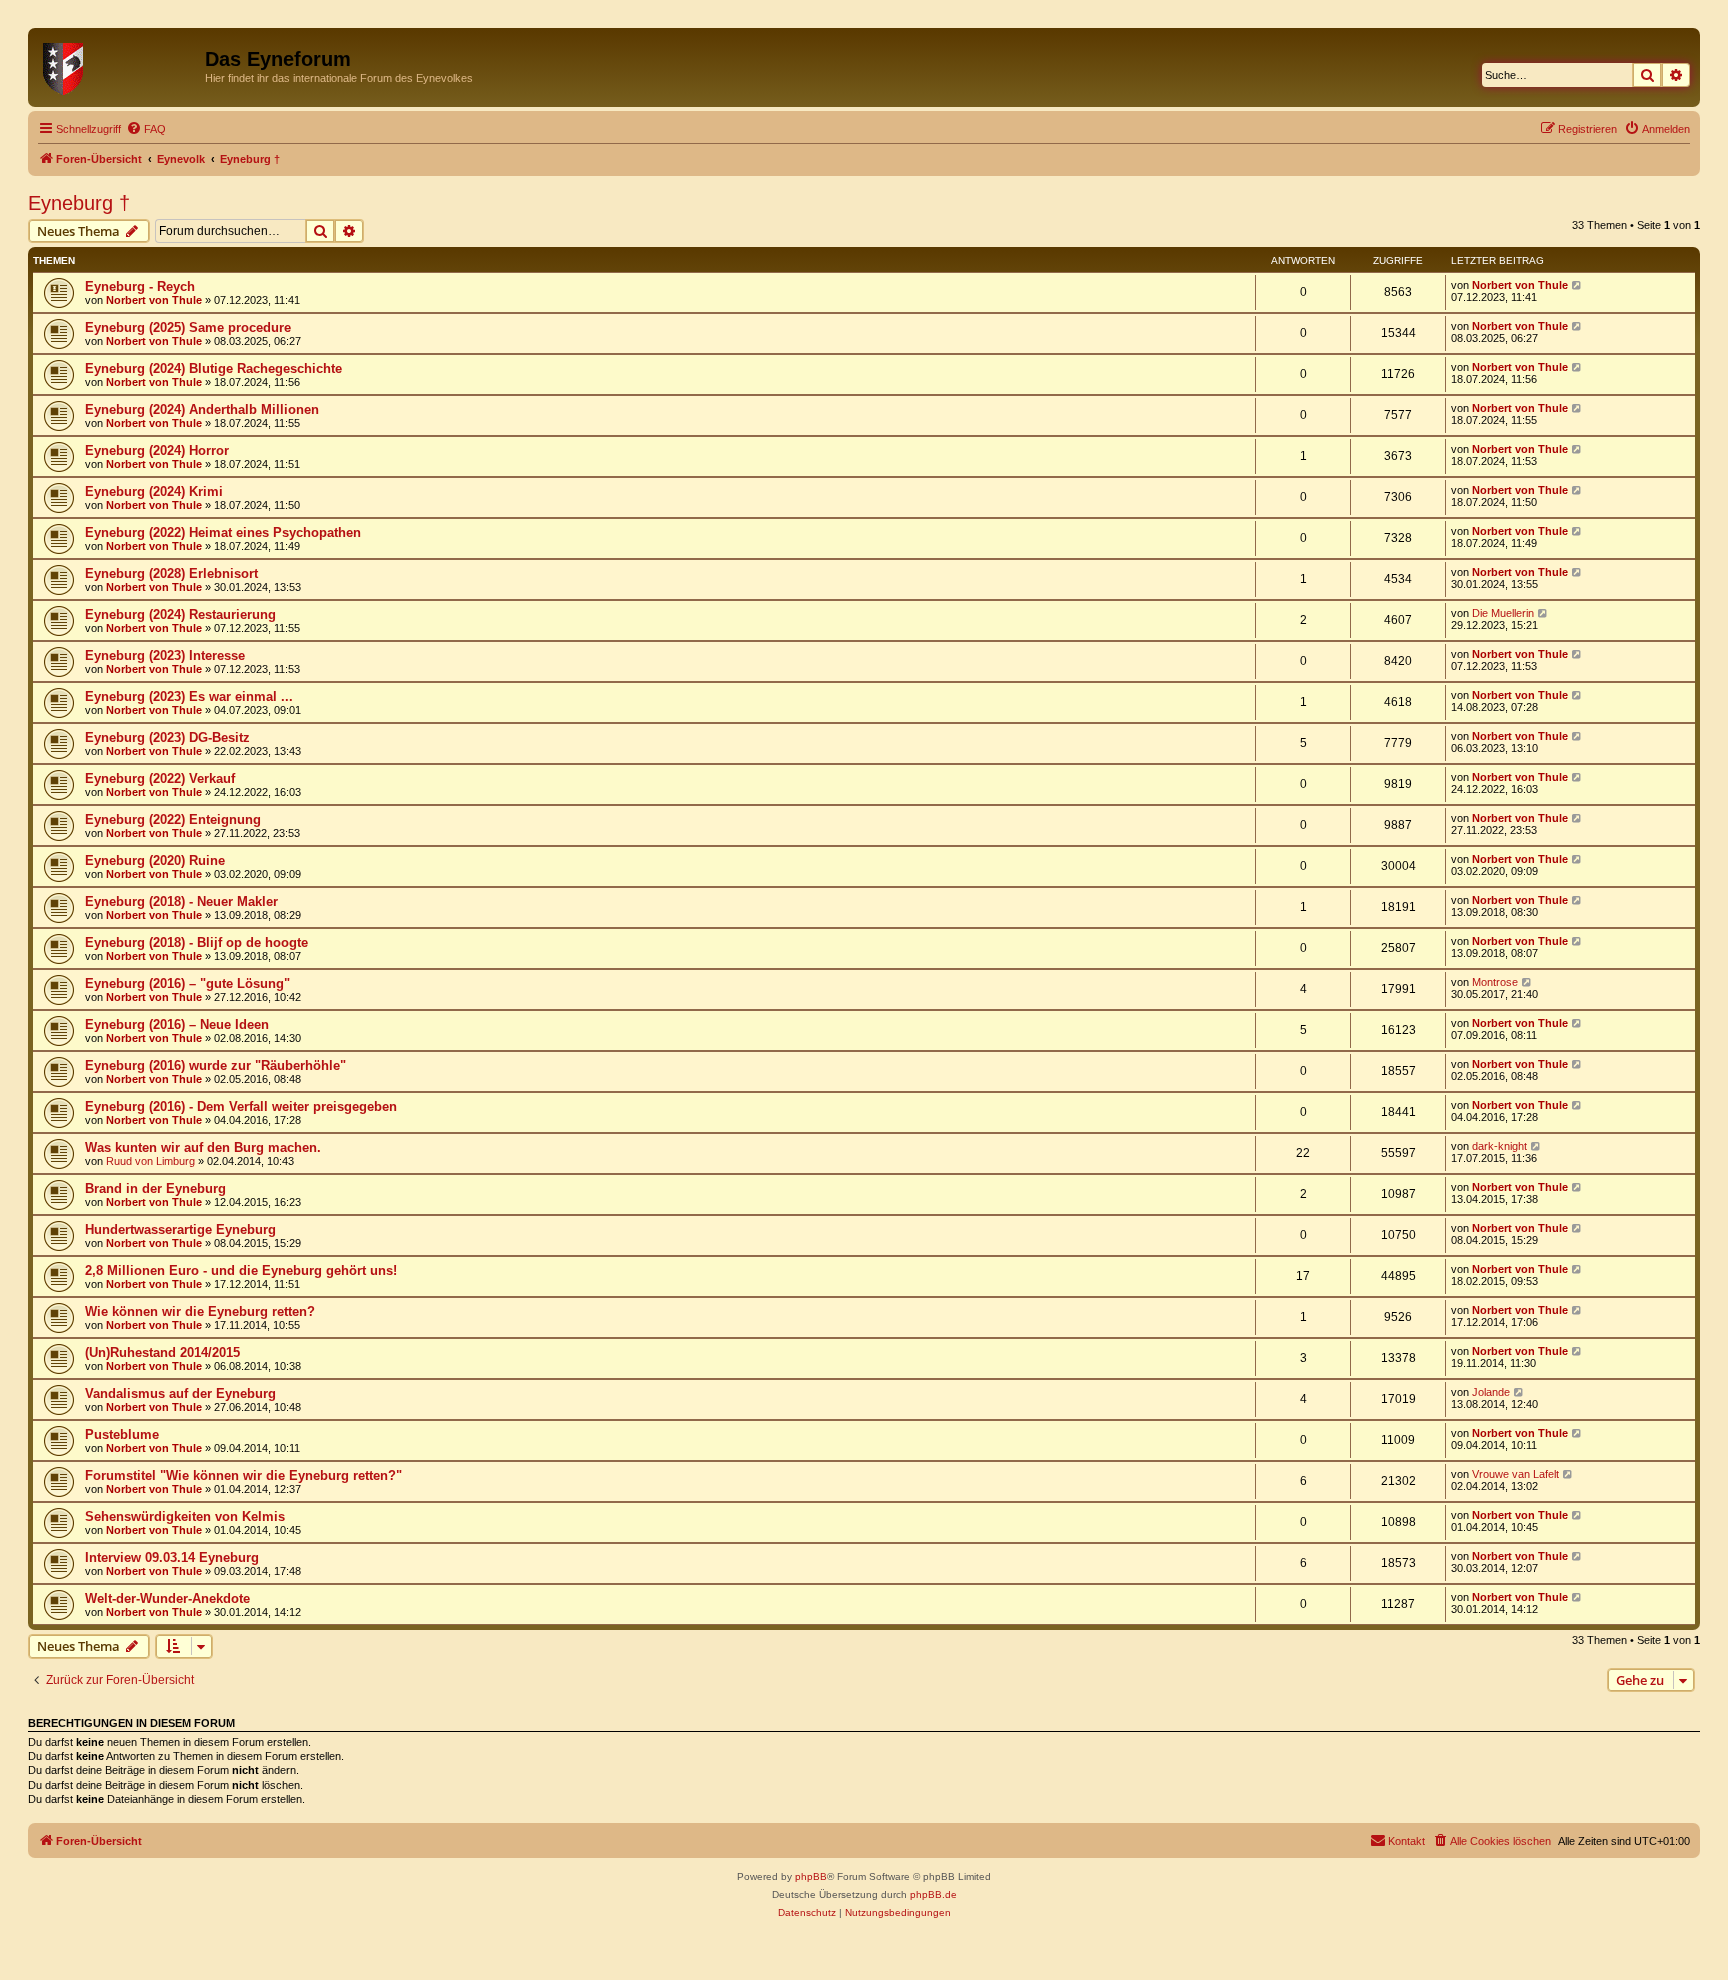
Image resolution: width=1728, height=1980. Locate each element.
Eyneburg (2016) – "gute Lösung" (187, 983)
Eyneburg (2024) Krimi (154, 491)
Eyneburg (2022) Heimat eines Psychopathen (223, 532)
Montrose (1495, 982)
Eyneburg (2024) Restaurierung (180, 614)
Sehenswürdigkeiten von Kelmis (185, 1516)
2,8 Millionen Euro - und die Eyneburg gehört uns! (241, 1270)
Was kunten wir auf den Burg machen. (203, 1147)
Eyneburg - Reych (140, 286)
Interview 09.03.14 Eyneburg (172, 1557)
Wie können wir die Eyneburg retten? (200, 1311)
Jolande (1491, 1392)
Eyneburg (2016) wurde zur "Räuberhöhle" (215, 1065)
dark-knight (1499, 1146)
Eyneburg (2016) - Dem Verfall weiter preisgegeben (241, 1106)
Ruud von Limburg (150, 1161)
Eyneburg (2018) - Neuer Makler (181, 901)
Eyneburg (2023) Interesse (165, 655)
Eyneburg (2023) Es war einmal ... (189, 696)
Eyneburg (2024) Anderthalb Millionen (202, 409)
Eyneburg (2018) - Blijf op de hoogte (196, 942)
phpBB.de (933, 1894)
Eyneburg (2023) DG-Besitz (167, 737)
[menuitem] (146, 129)
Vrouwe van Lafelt (1515, 1474)
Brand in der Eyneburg (155, 1188)
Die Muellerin (1503, 613)
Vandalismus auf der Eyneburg (180, 1393)
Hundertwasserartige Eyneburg (180, 1229)
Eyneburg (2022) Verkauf (160, 778)
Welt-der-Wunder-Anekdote (167, 1598)
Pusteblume (122, 1434)
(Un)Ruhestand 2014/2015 (162, 1352)
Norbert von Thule (154, 300)
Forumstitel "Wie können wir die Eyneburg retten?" (243, 1475)
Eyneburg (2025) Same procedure (188, 327)
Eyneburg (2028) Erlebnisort (171, 573)
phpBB (811, 1876)
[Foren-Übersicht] (119, 65)
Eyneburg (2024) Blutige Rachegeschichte (213, 368)
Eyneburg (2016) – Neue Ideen (177, 1024)
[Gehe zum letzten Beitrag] (1577, 285)
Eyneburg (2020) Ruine (155, 860)
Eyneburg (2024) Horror (157, 450)
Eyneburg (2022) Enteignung (173, 819)
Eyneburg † (79, 203)
